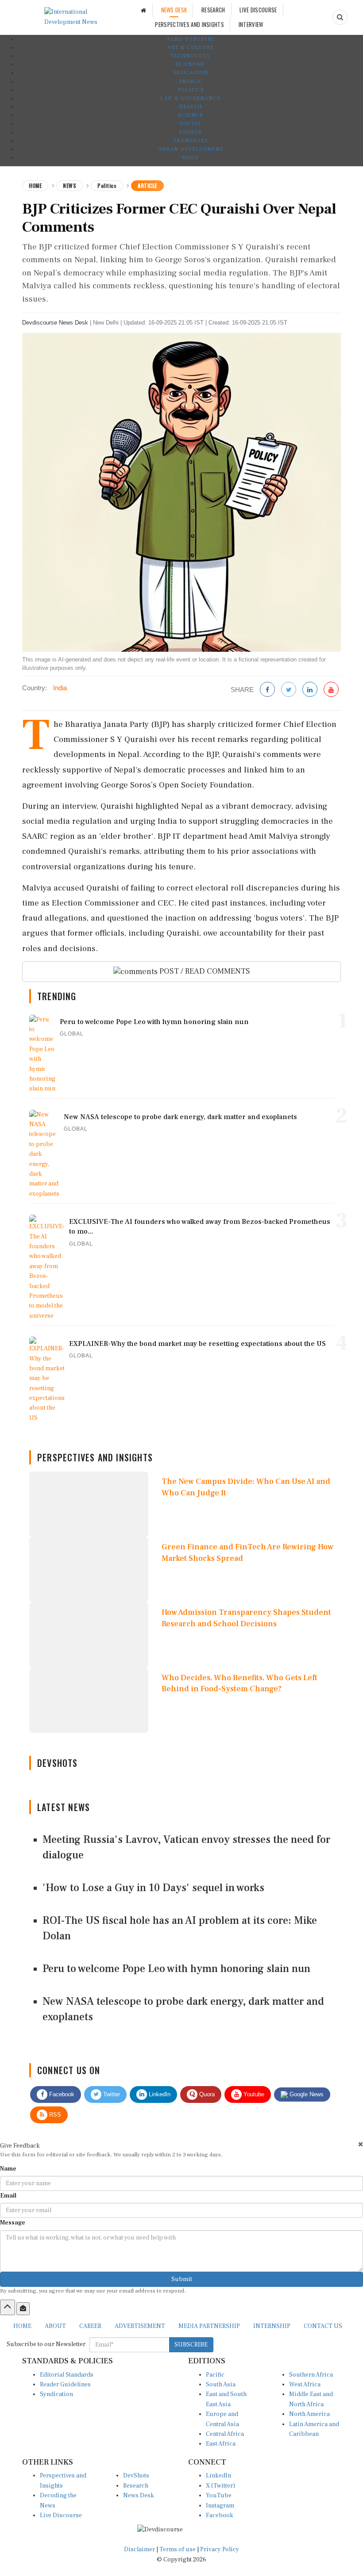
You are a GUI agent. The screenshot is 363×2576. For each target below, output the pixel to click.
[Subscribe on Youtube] (331, 690)
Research (136, 2486)
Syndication (56, 2394)
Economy (190, 64)
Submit (182, 2279)
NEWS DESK (174, 10)
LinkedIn (159, 2094)
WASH (190, 158)
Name (8, 2169)
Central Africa (225, 2434)
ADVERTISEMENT (140, 2326)
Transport (191, 141)
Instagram (220, 2506)
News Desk (139, 2496)
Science (191, 115)
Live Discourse (61, 2515)
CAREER (90, 2326)
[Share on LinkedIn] (310, 690)
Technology (190, 56)
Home (35, 185)
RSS (54, 2115)
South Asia (221, 2385)
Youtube (253, 2094)
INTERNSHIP (272, 2326)
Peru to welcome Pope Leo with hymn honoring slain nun (176, 1969)
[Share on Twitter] (289, 690)
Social (191, 124)
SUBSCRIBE (191, 2345)
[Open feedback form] (23, 2308)
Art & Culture (191, 48)
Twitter (111, 2094)
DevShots (136, 2476)
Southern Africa (311, 2375)
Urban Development (191, 149)
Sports (191, 132)
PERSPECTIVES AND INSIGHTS (189, 24)
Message (13, 2223)
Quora (206, 2094)
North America (309, 2414)
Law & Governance (190, 98)
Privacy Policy (220, 2549)
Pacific (215, 2375)
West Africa (305, 2385)
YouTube (219, 2496)
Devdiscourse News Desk (55, 323)
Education (191, 73)
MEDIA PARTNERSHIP (209, 2326)
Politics (191, 90)
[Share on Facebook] (267, 690)
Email (8, 2196)
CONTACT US (323, 2326)
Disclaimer (139, 2549)
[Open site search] (340, 17)
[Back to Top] (8, 2307)
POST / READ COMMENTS (204, 971)
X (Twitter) (220, 2486)
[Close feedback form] (361, 2144)
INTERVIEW (251, 24)
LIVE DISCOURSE (258, 10)
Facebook (61, 2094)
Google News (306, 2094)
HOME (22, 2326)
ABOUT (55, 2326)
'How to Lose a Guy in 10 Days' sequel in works (153, 1888)
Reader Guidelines (65, 2385)
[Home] (143, 10)
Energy (190, 82)
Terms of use (178, 2549)
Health (190, 107)
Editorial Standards (67, 2375)
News (70, 185)
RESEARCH (213, 10)
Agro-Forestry (191, 39)
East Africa (221, 2444)
